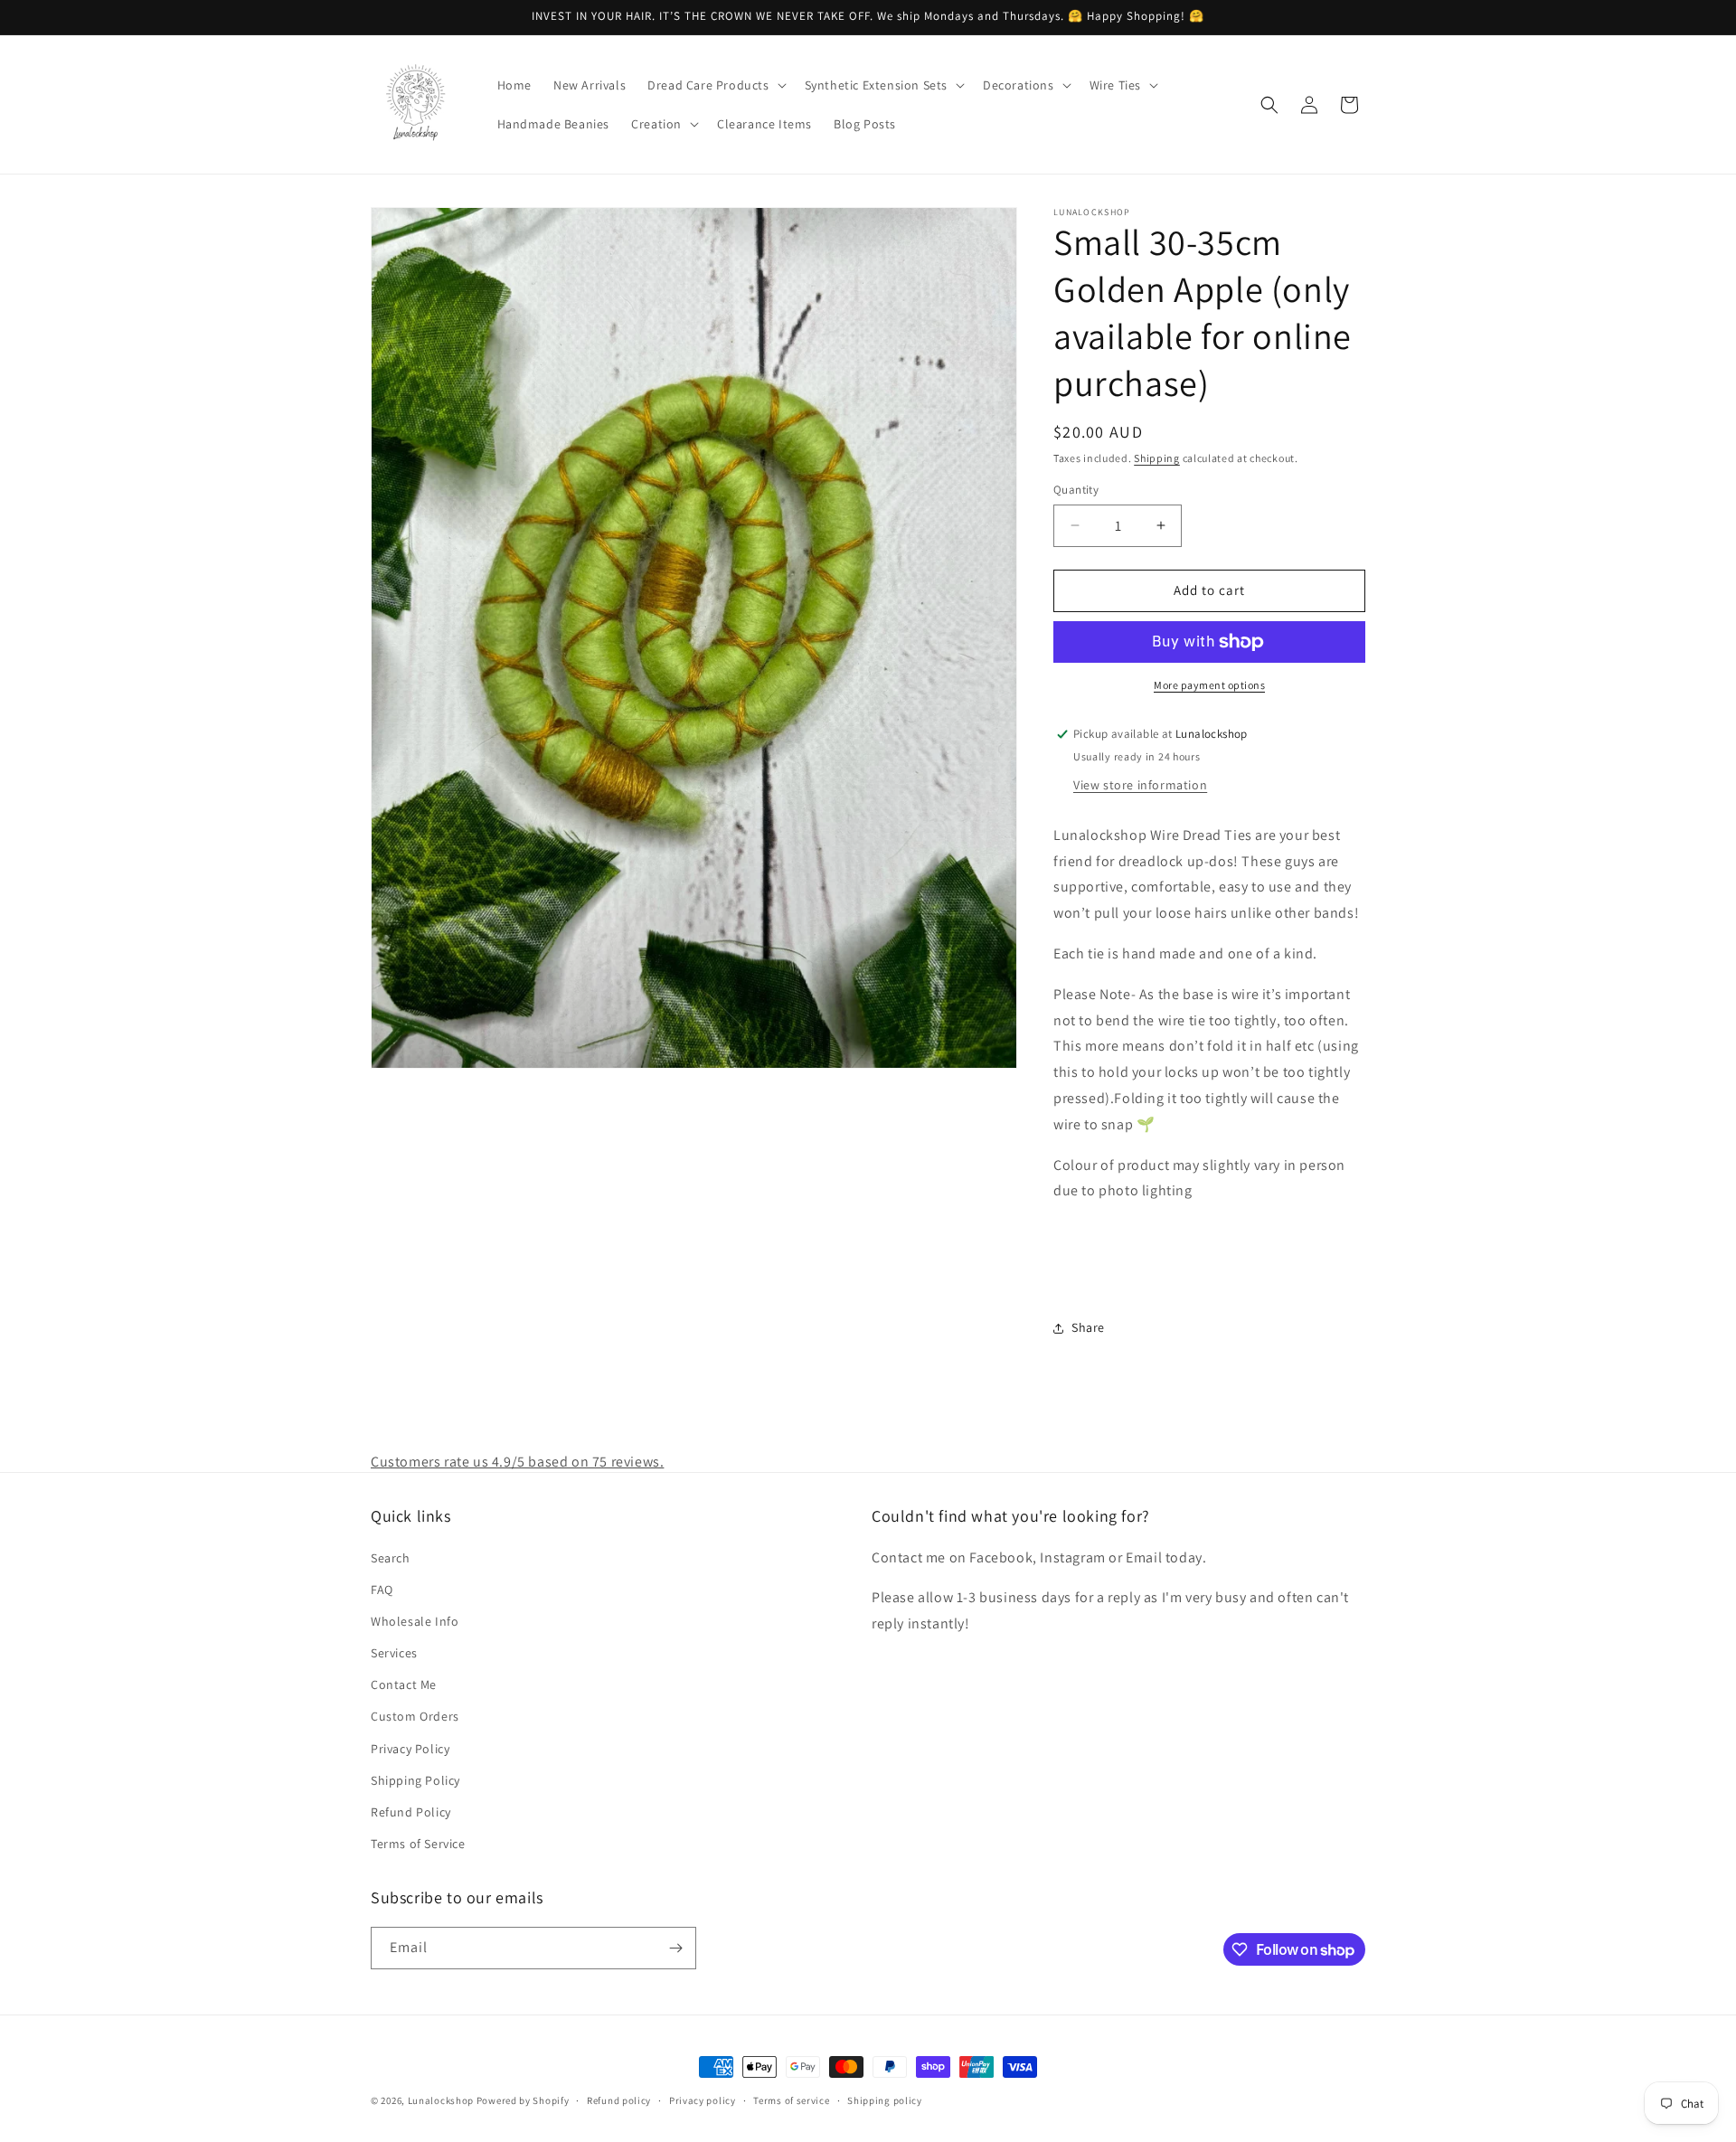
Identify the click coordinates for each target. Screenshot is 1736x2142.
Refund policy (619, 2100)
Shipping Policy (415, 1780)
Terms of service (791, 2100)
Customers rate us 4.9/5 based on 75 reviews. (517, 1462)
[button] (715, 85)
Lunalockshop (441, 2100)
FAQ (382, 1590)
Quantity (1076, 490)
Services (394, 1653)
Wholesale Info (415, 1621)
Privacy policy (703, 2100)
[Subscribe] (675, 1948)
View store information (1140, 785)
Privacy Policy (410, 1749)
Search (391, 1558)
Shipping (1157, 458)
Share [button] (1088, 1327)
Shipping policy (885, 2100)
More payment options (1209, 685)
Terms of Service (418, 1844)
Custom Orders (415, 1716)
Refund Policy (411, 1812)
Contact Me (404, 1684)
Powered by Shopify (523, 2100)
